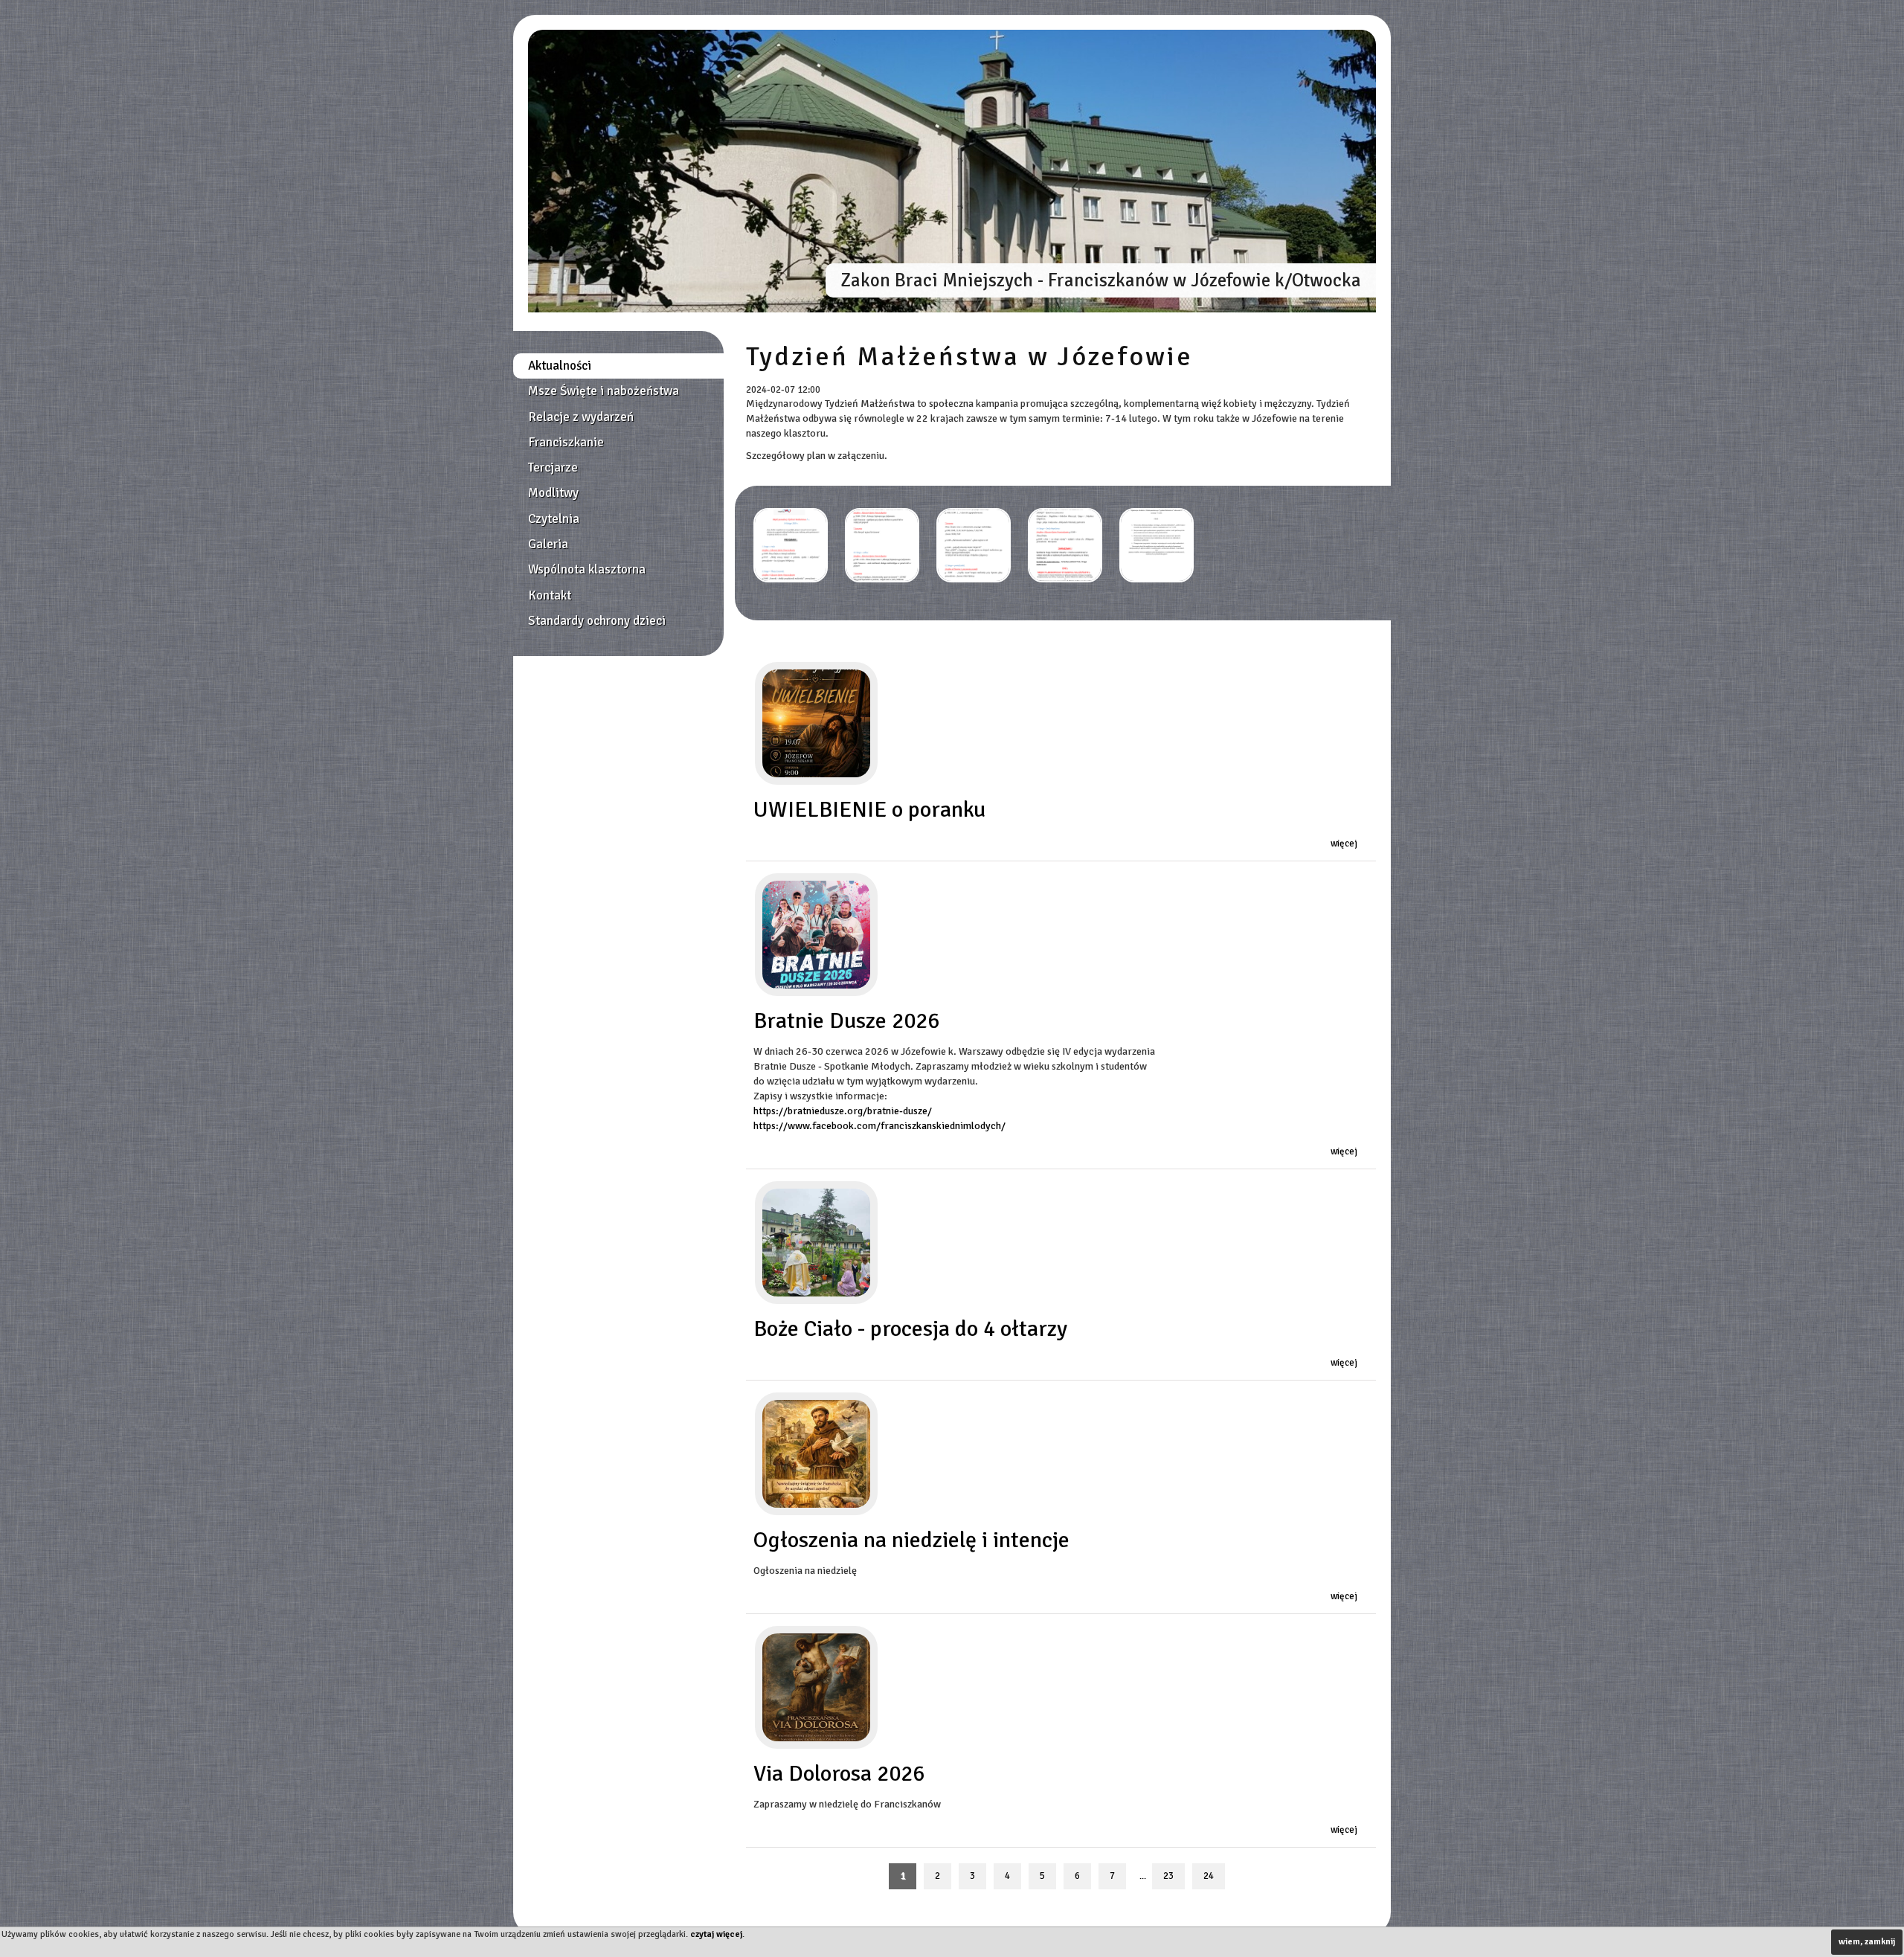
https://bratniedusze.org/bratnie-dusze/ (843, 1111)
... (1143, 1876)
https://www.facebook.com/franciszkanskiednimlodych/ (879, 1126)
